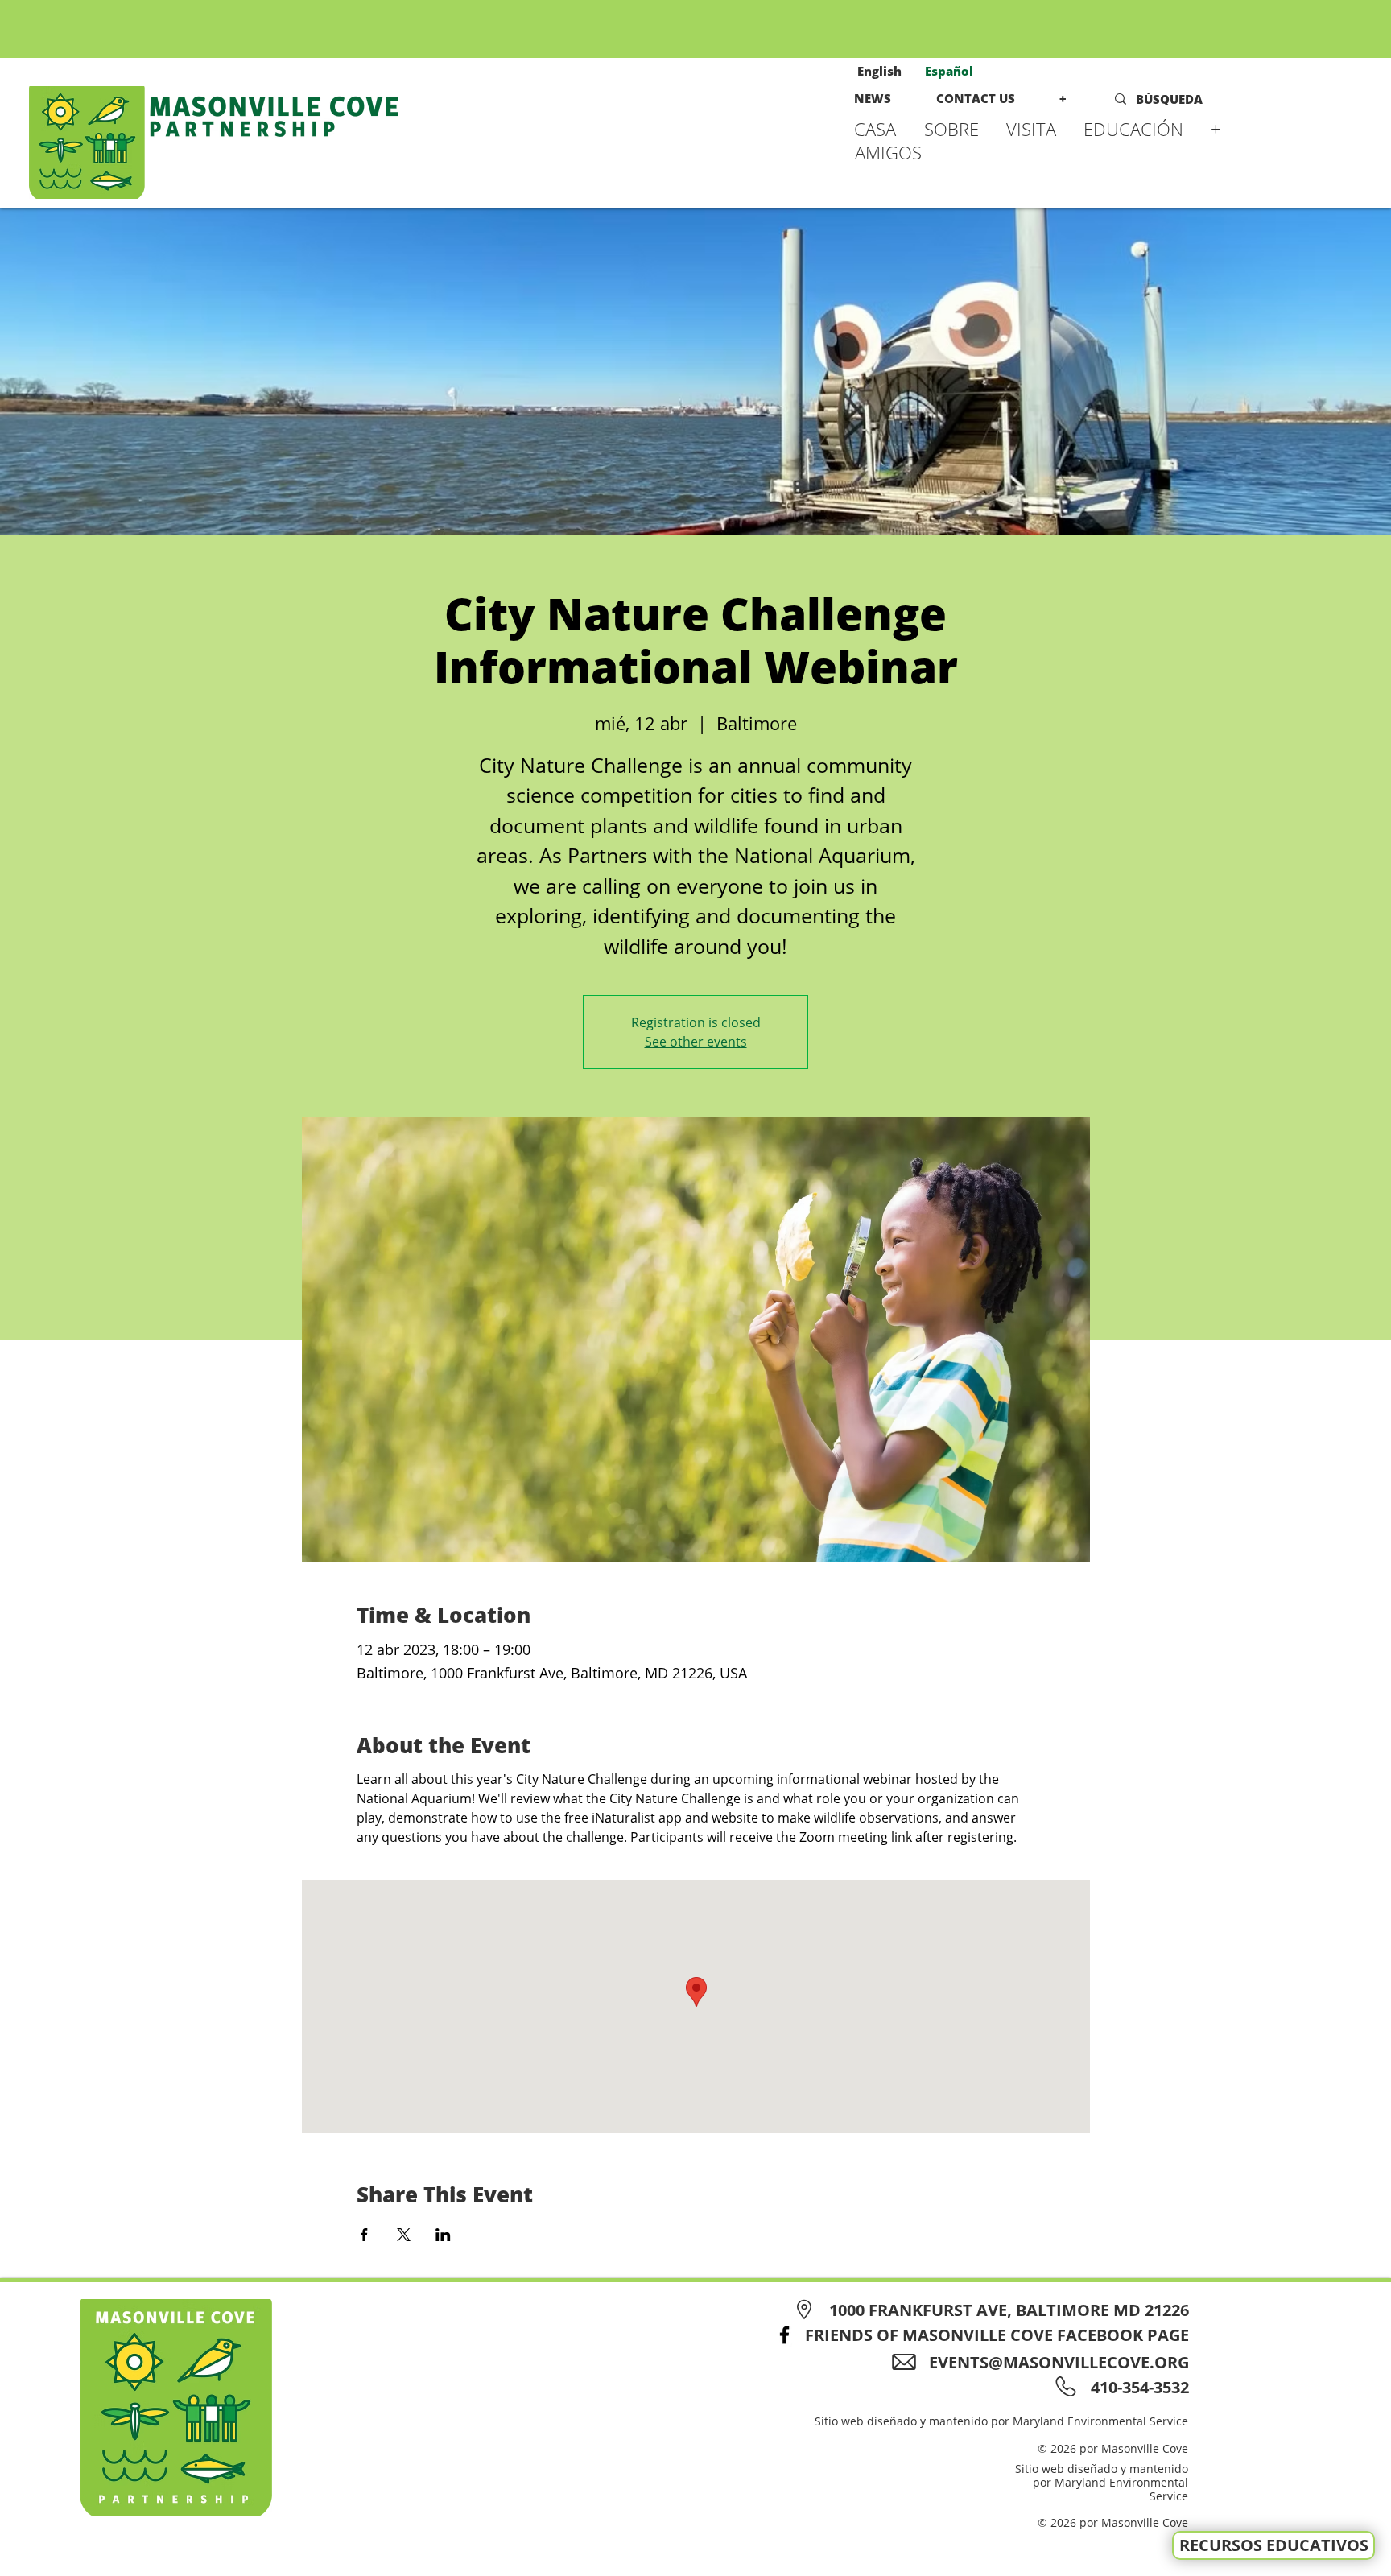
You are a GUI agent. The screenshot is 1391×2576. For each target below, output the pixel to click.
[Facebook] (784, 2335)
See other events (696, 1042)
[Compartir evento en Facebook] (364, 2235)
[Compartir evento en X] (404, 2235)
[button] (957, 129)
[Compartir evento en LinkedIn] (443, 2235)
